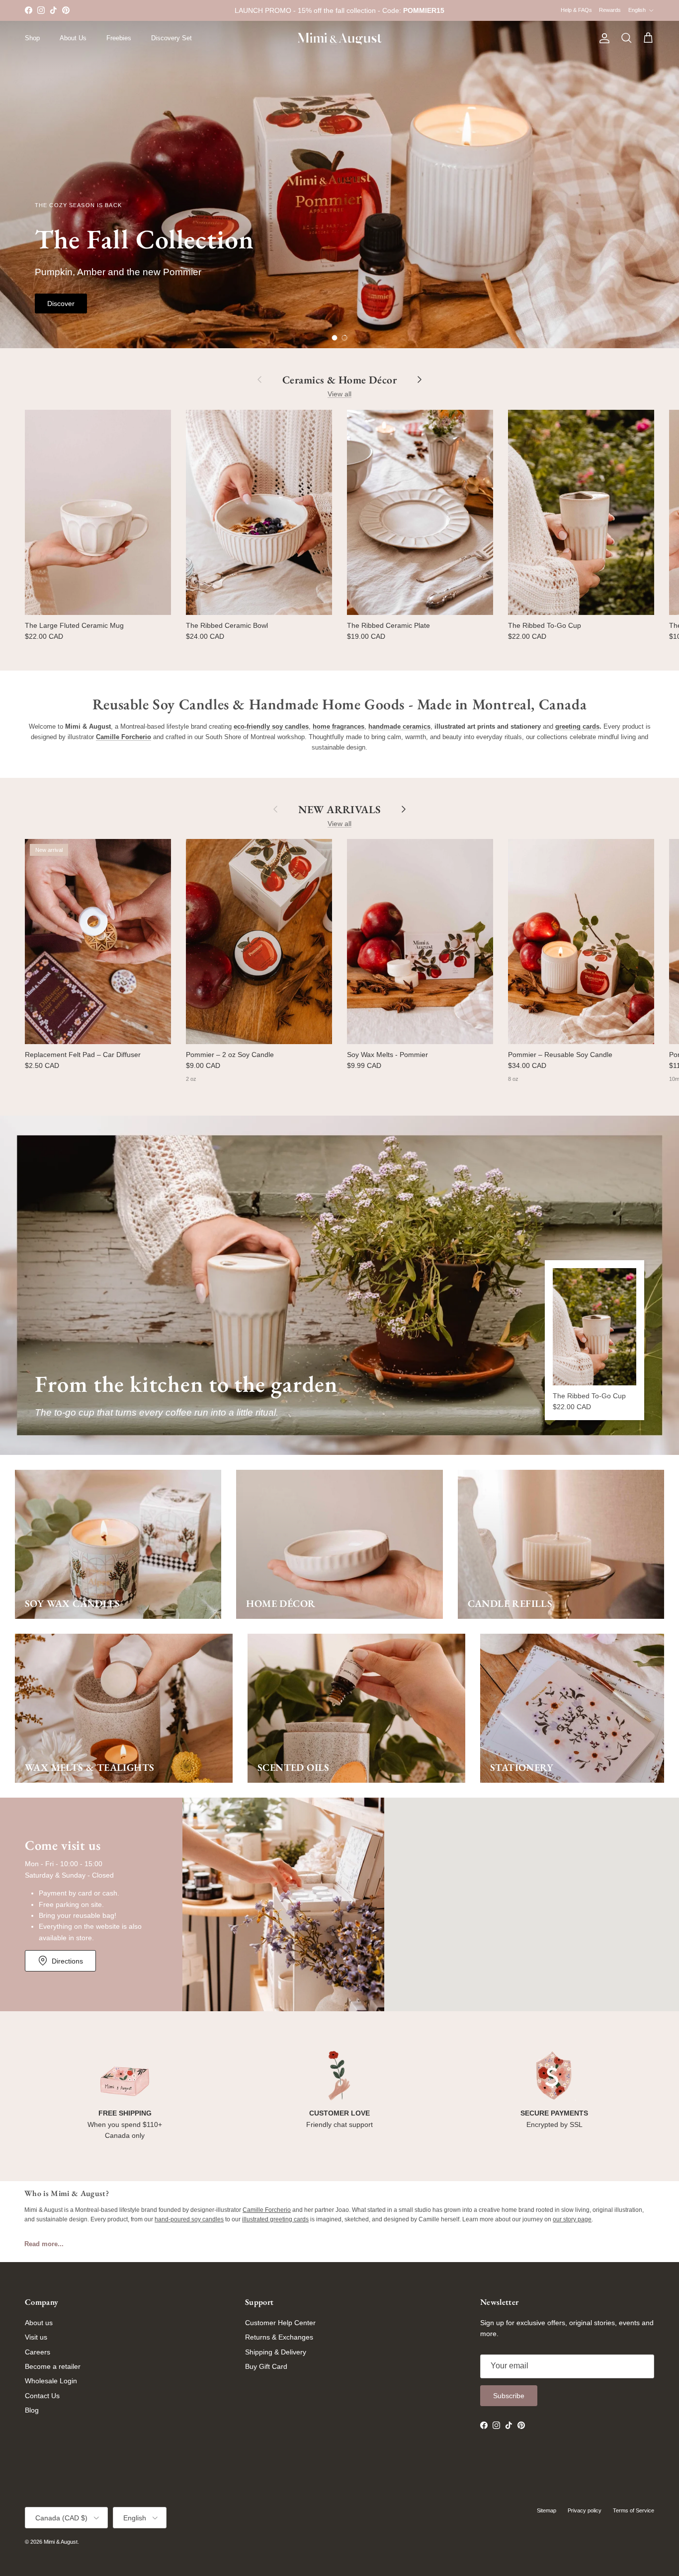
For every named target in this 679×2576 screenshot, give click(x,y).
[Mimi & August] (339, 38)
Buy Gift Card (266, 2366)
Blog (32, 2410)
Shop (32, 38)
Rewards (610, 10)
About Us (73, 38)
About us (39, 2323)
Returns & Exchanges (279, 2337)
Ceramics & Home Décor (339, 379)
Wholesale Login (51, 2381)
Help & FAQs (576, 10)
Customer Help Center (280, 2323)
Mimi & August (61, 2542)
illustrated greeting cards (275, 2219)
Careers (38, 2352)
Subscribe (509, 2396)
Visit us (36, 2337)
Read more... (44, 2244)
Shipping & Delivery (276, 2352)
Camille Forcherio (267, 2210)
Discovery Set (171, 38)
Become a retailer (53, 2366)
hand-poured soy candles (189, 2219)
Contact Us (42, 2396)
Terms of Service (634, 2510)
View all (339, 394)
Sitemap (547, 2510)
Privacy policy (585, 2510)
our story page (572, 2219)
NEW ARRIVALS (339, 809)
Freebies (119, 38)
